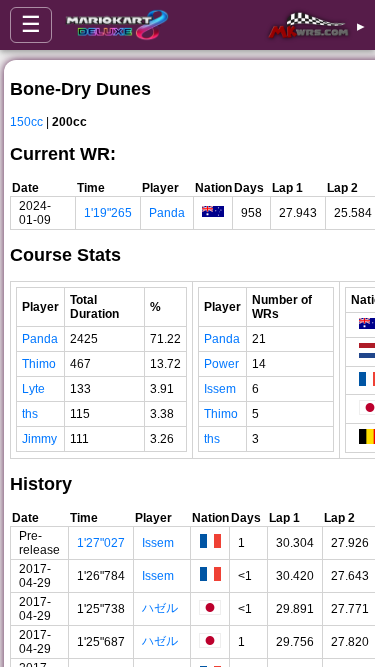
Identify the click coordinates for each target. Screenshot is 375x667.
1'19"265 (108, 213)
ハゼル (160, 608)
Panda (167, 213)
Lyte (33, 389)
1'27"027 (101, 543)
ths (30, 414)
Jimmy (39, 439)
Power (221, 364)
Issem (220, 389)
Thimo (39, 364)
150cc (26, 122)
